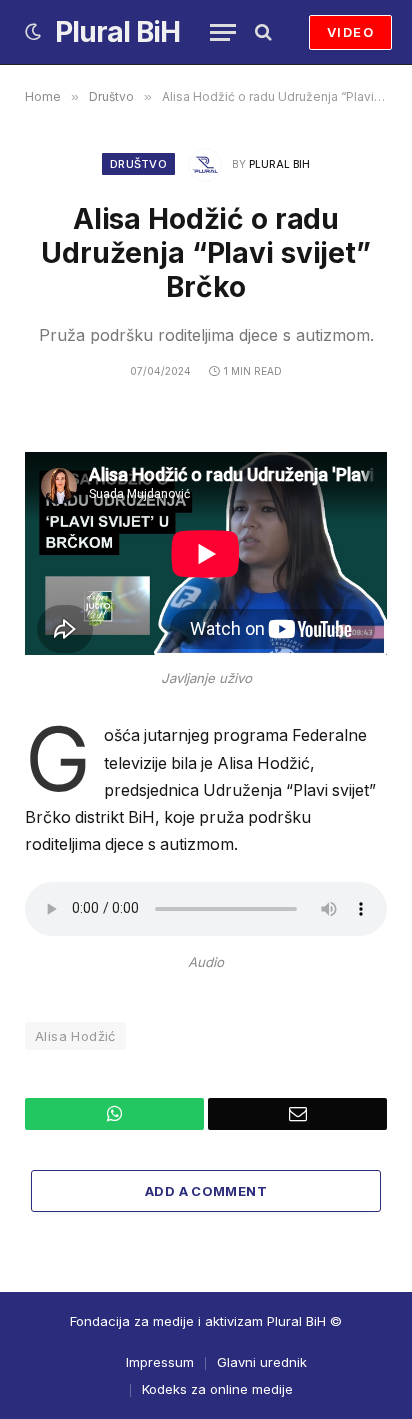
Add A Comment (206, 1191)
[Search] (261, 32)
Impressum (160, 1362)
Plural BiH (279, 164)
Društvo (138, 164)
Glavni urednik (262, 1362)
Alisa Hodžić (75, 1036)
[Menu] (223, 32)
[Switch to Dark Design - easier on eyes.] (33, 32)
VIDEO (350, 32)
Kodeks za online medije (217, 1389)
